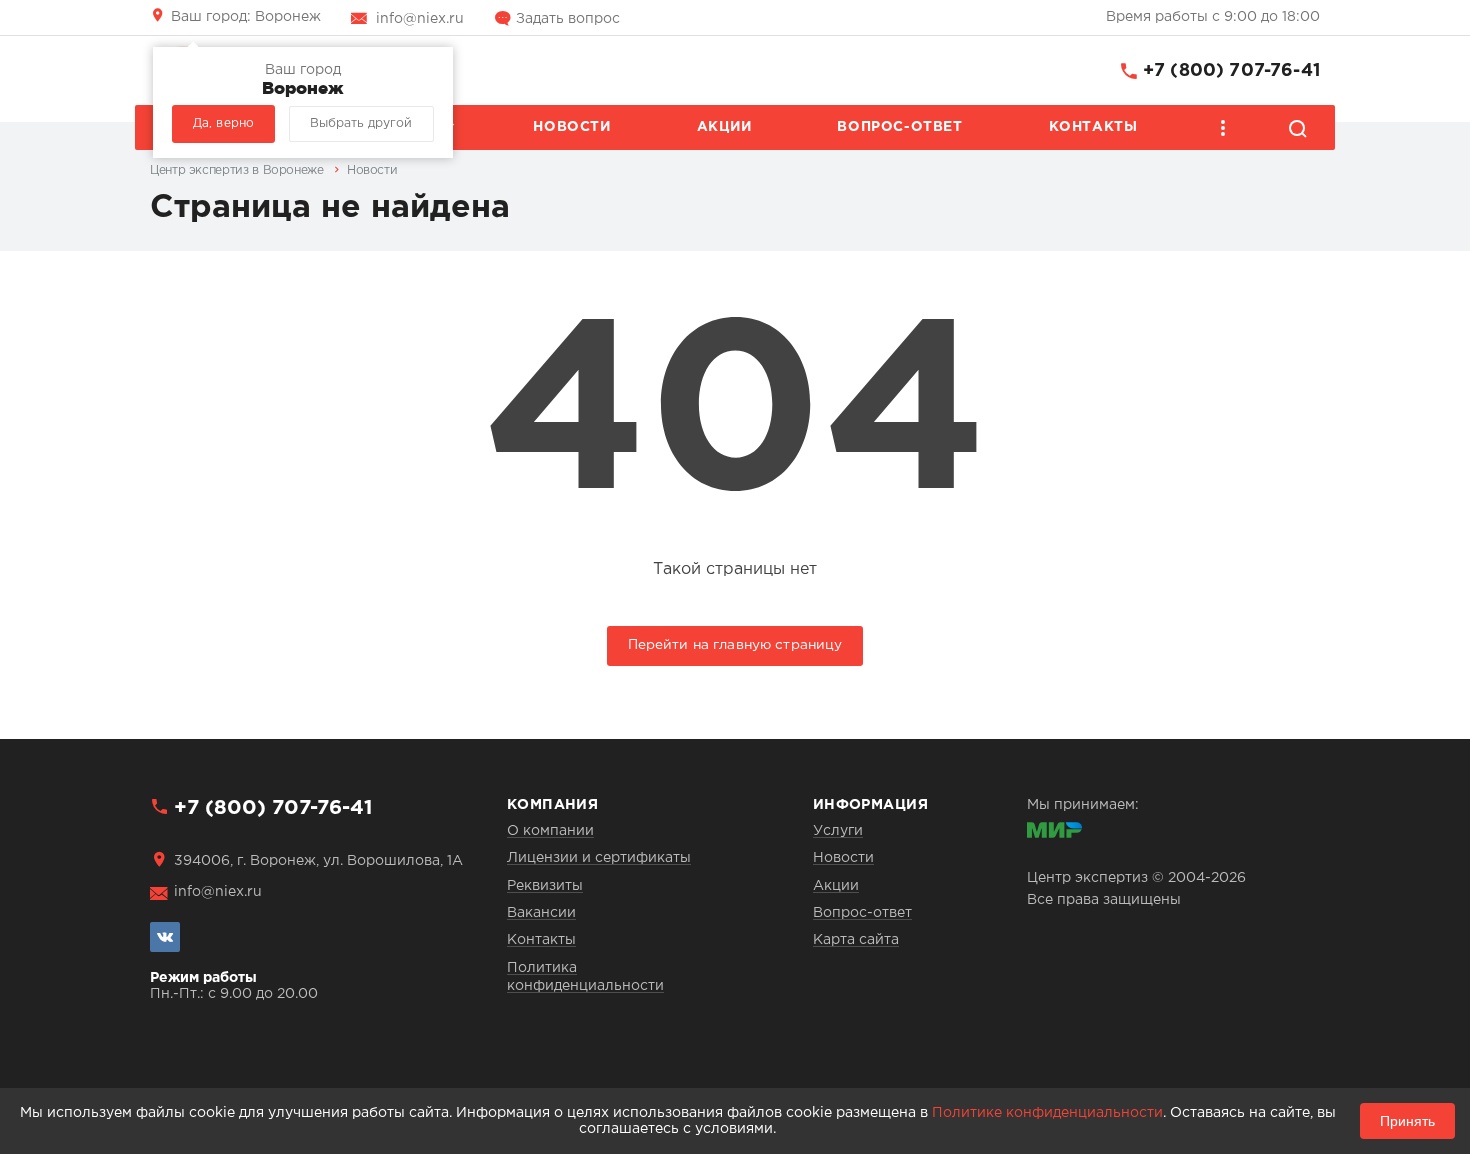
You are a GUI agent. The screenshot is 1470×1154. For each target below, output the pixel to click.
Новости (571, 127)
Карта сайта (856, 940)
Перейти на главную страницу (735, 645)
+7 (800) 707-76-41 (1231, 71)
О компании (550, 831)
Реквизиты (545, 886)
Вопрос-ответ (899, 127)
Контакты (1093, 127)
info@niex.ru (420, 19)
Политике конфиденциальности (1047, 1113)
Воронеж (246, 17)
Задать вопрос (568, 19)
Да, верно (223, 123)
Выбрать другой (361, 123)
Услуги (838, 831)
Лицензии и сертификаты (599, 858)
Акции (724, 127)
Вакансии (541, 913)
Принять (1407, 1121)
